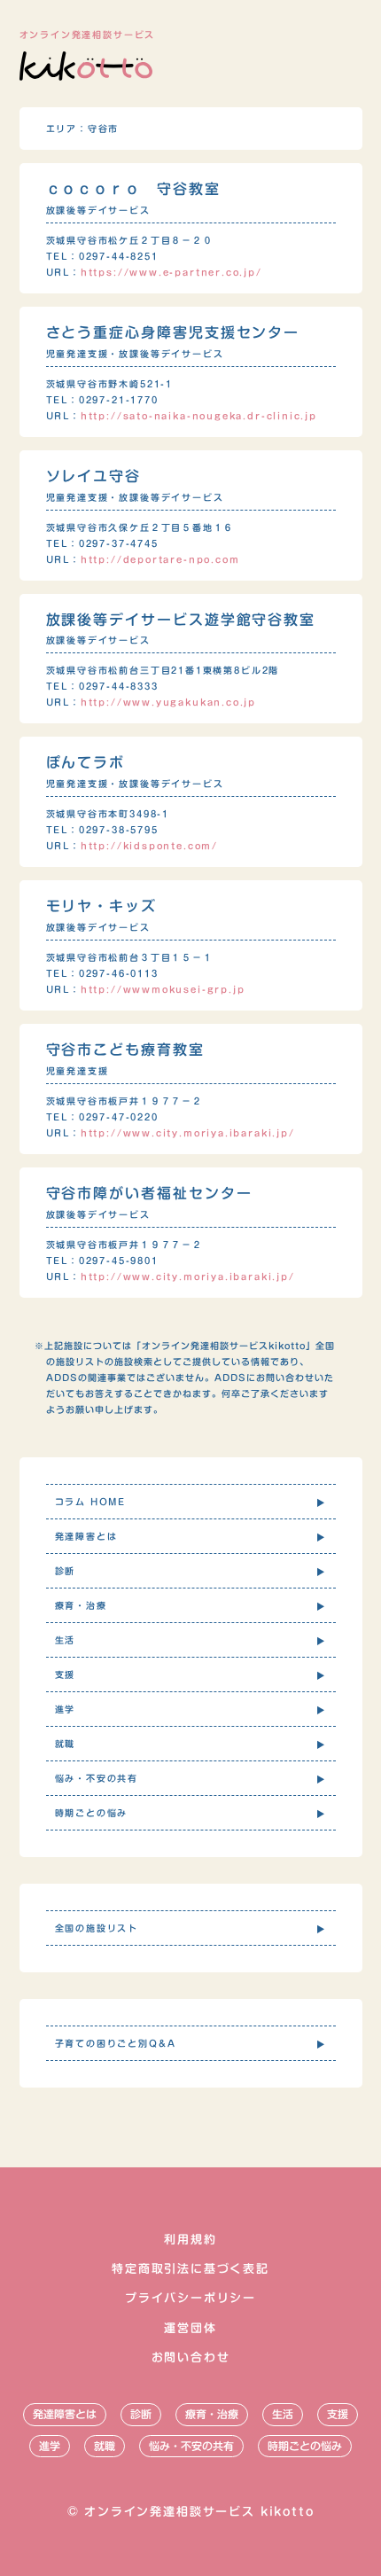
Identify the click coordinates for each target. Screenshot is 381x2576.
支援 (338, 2414)
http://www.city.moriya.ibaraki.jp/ (188, 1133)
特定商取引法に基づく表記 (190, 2269)
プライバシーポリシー (190, 2298)
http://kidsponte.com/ (149, 846)
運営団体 (190, 2328)
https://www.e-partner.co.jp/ (171, 272)
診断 (141, 2414)
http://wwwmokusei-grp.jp (163, 989)
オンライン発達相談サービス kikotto (199, 2512)
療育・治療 (212, 2414)
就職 (105, 2446)
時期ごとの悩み (305, 2446)
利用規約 (190, 2240)
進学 (50, 2446)
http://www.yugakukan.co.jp (168, 702)
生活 (283, 2414)
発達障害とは (65, 2414)
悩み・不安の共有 (191, 2446)
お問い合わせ (191, 2357)
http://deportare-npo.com (160, 559)
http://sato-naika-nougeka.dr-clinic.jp (199, 416)
